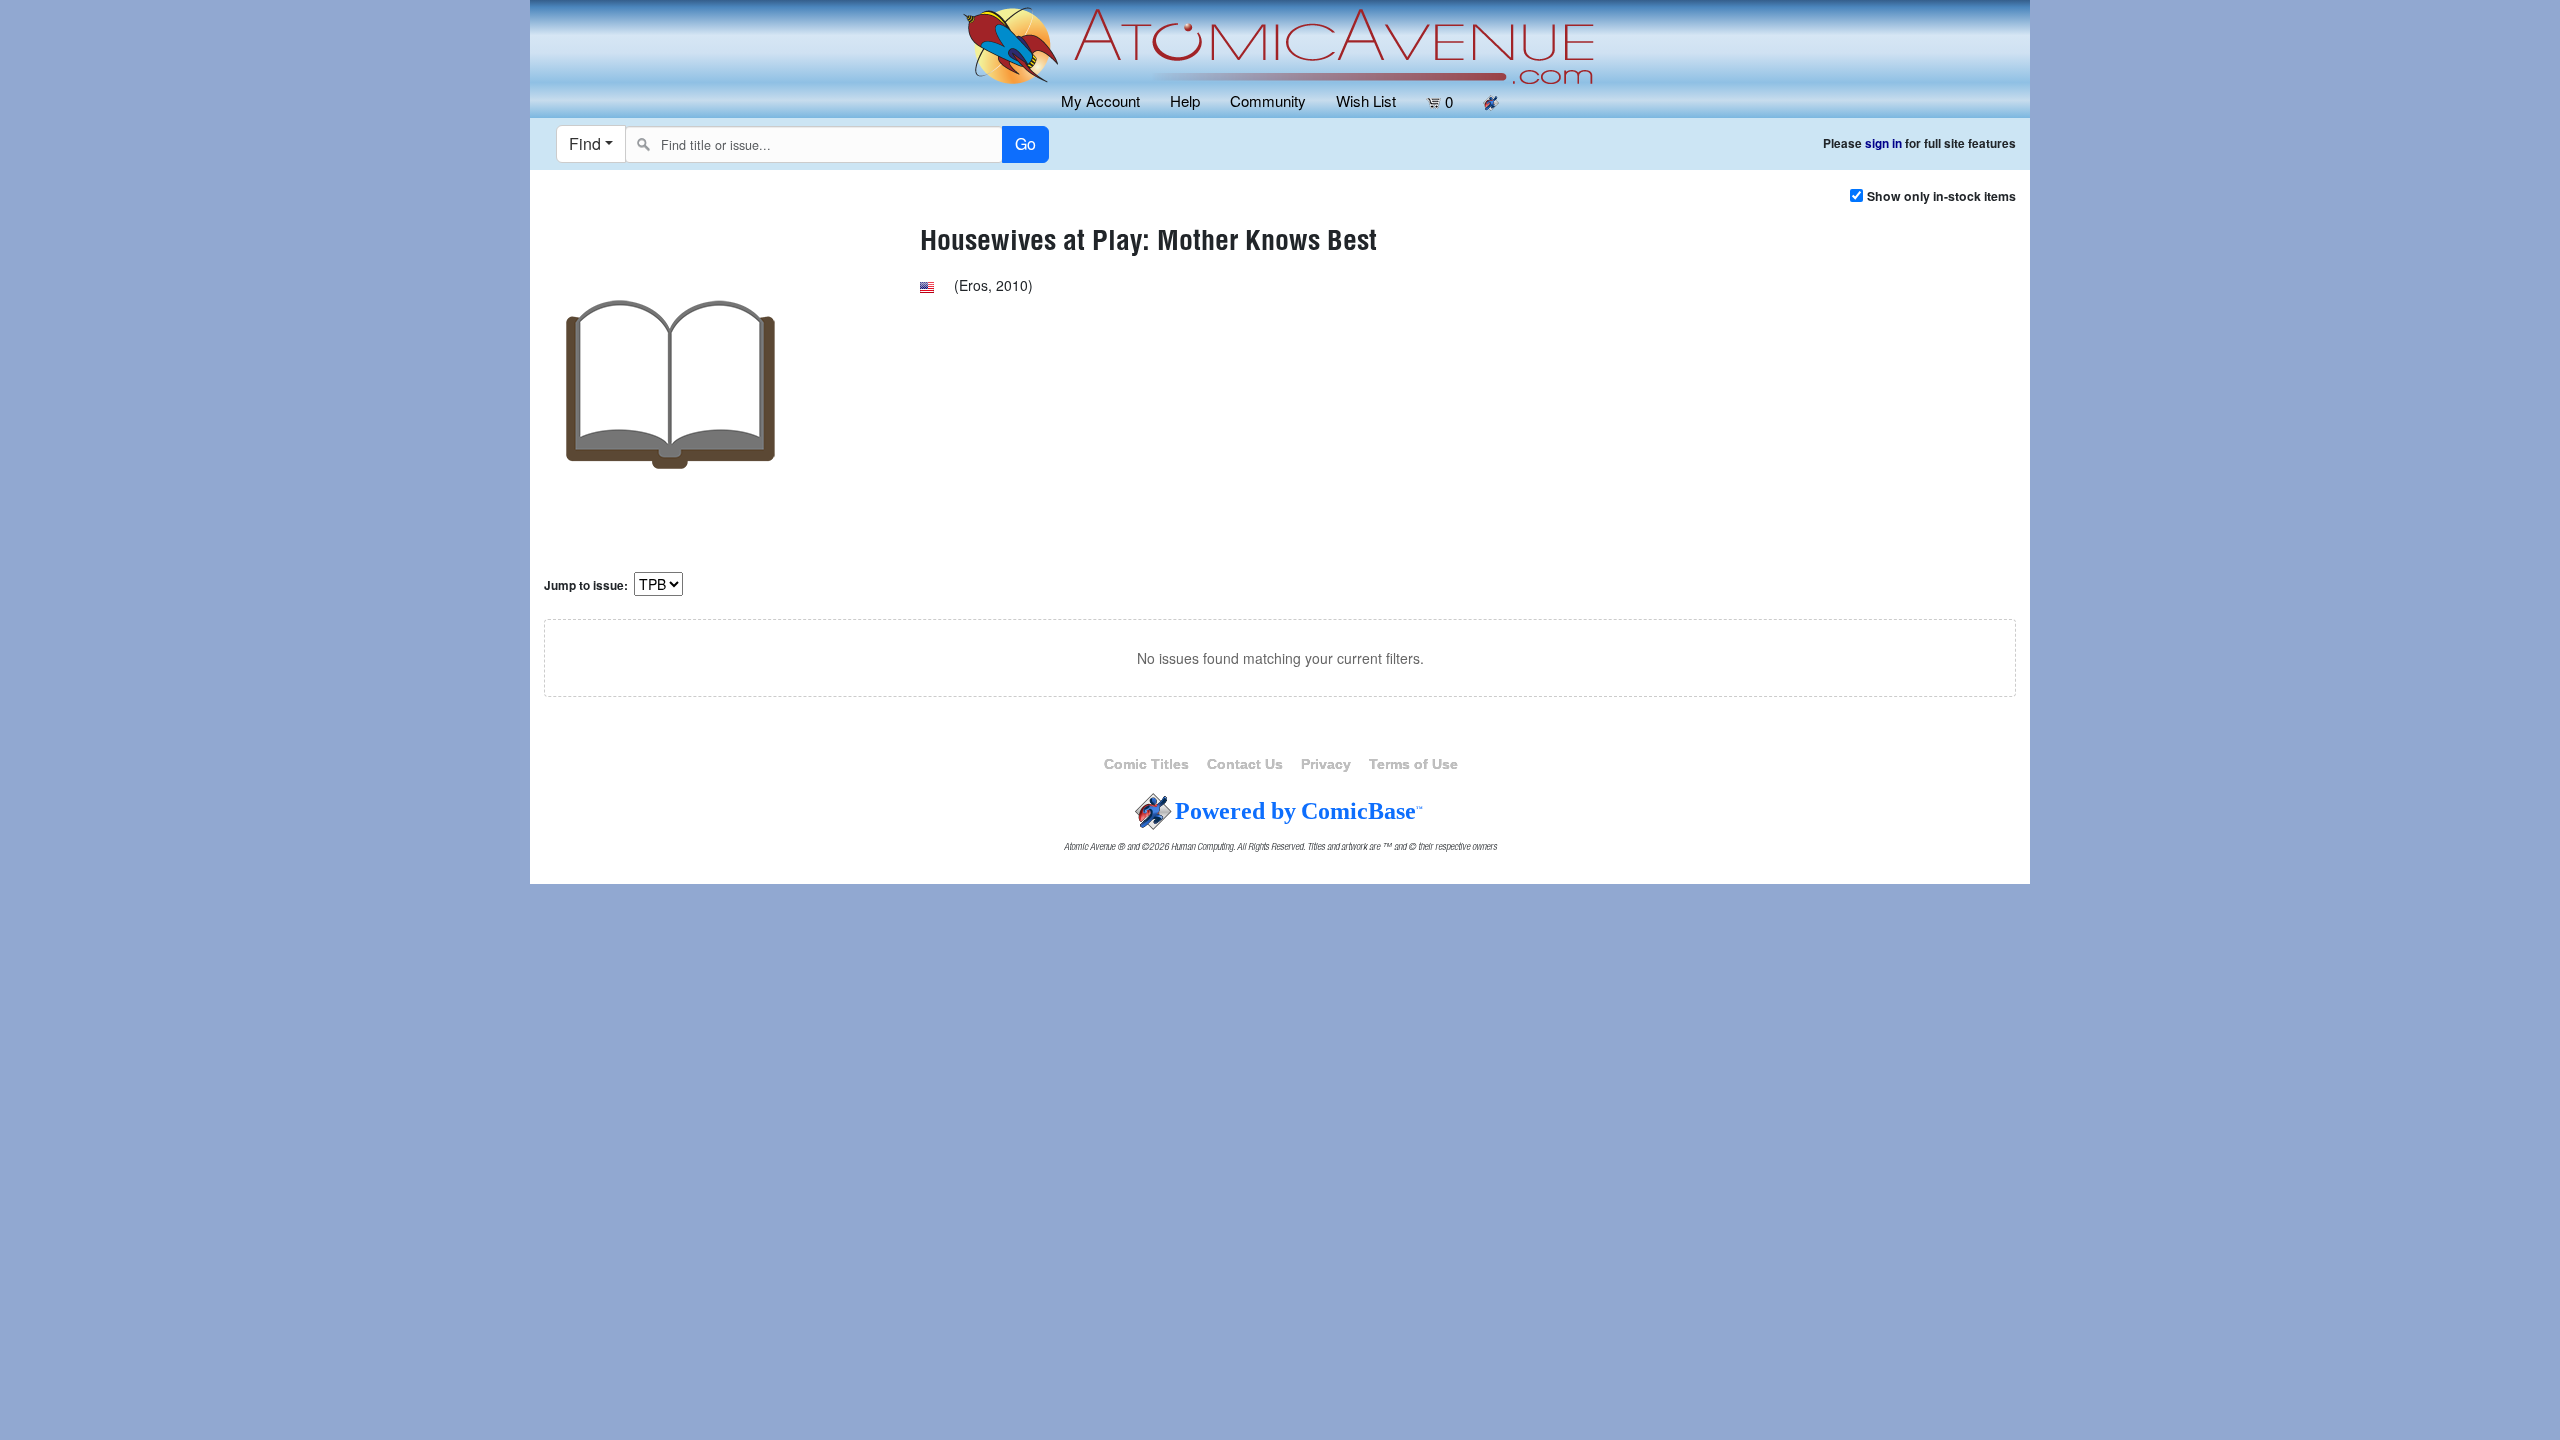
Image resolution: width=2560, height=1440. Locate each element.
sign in (1883, 143)
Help (1185, 100)
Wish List (1366, 100)
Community (1268, 100)
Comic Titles (1146, 764)
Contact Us (1245, 764)
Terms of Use (1413, 764)
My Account (1100, 100)
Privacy (1326, 764)
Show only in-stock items (1941, 196)
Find (585, 143)
